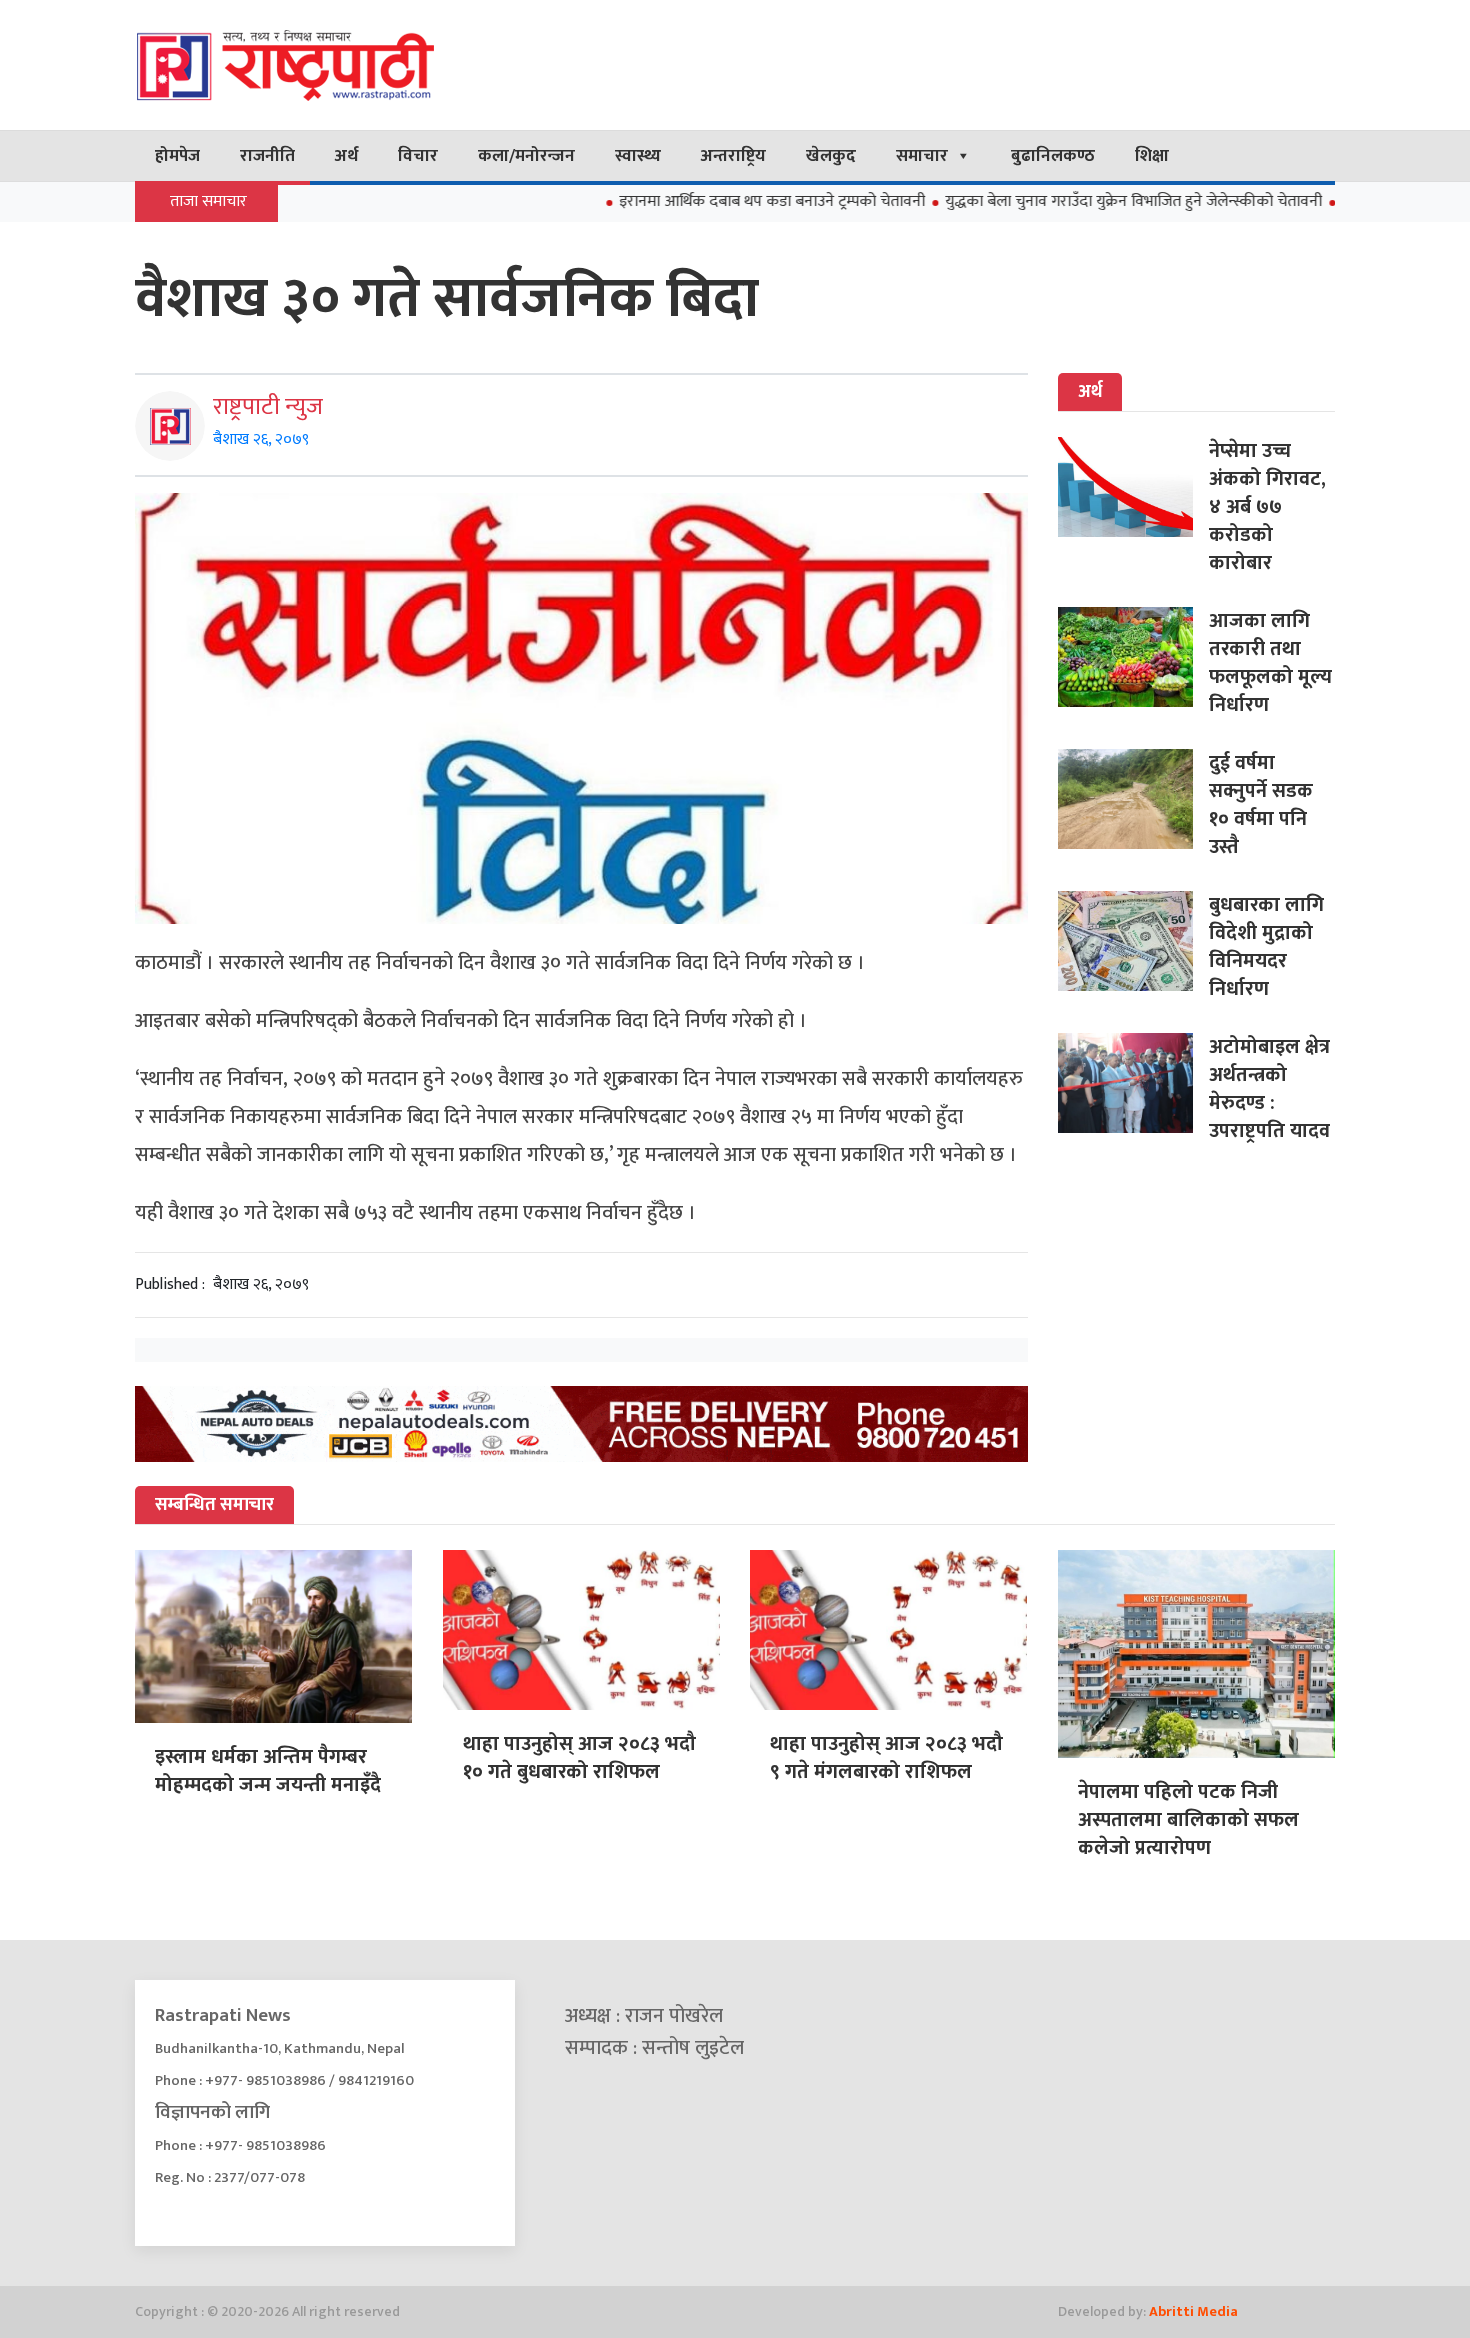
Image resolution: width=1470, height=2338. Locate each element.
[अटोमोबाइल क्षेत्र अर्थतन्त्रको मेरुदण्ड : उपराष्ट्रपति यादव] (1133, 1083)
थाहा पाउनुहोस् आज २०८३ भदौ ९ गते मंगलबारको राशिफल (886, 1758)
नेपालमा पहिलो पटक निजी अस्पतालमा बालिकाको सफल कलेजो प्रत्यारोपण (1188, 1820)
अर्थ (346, 156)
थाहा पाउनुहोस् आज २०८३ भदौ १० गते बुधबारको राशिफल (579, 1758)
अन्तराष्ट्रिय (733, 156)
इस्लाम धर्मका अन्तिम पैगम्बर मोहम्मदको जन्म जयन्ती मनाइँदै (268, 1771)
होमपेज (177, 156)
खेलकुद (831, 156)
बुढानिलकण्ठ (1053, 156)
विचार (418, 156)
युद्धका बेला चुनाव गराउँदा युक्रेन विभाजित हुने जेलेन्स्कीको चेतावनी (1069, 201)
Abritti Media (1193, 2311)
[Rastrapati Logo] (325, 65)
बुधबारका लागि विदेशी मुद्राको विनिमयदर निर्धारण (1266, 947)
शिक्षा (1152, 156)
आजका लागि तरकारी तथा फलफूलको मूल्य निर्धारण (1270, 663)
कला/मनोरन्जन (526, 156)
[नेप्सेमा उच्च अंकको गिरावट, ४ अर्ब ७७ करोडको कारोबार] (1133, 487)
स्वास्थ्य (638, 156)
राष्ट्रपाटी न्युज (268, 407)
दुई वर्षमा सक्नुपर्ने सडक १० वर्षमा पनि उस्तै (1261, 805)
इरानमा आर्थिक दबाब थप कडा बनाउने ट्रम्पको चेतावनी (708, 201)
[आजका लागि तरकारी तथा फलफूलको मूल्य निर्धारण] (1133, 657)
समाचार (922, 156)
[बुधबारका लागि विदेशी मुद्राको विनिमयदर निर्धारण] (1133, 941)
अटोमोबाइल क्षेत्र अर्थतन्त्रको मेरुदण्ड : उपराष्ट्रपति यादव (1269, 1089)
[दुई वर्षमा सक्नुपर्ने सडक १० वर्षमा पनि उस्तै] (1133, 799)
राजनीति (267, 156)
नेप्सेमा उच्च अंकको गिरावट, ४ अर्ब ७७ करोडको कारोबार (1267, 507)
